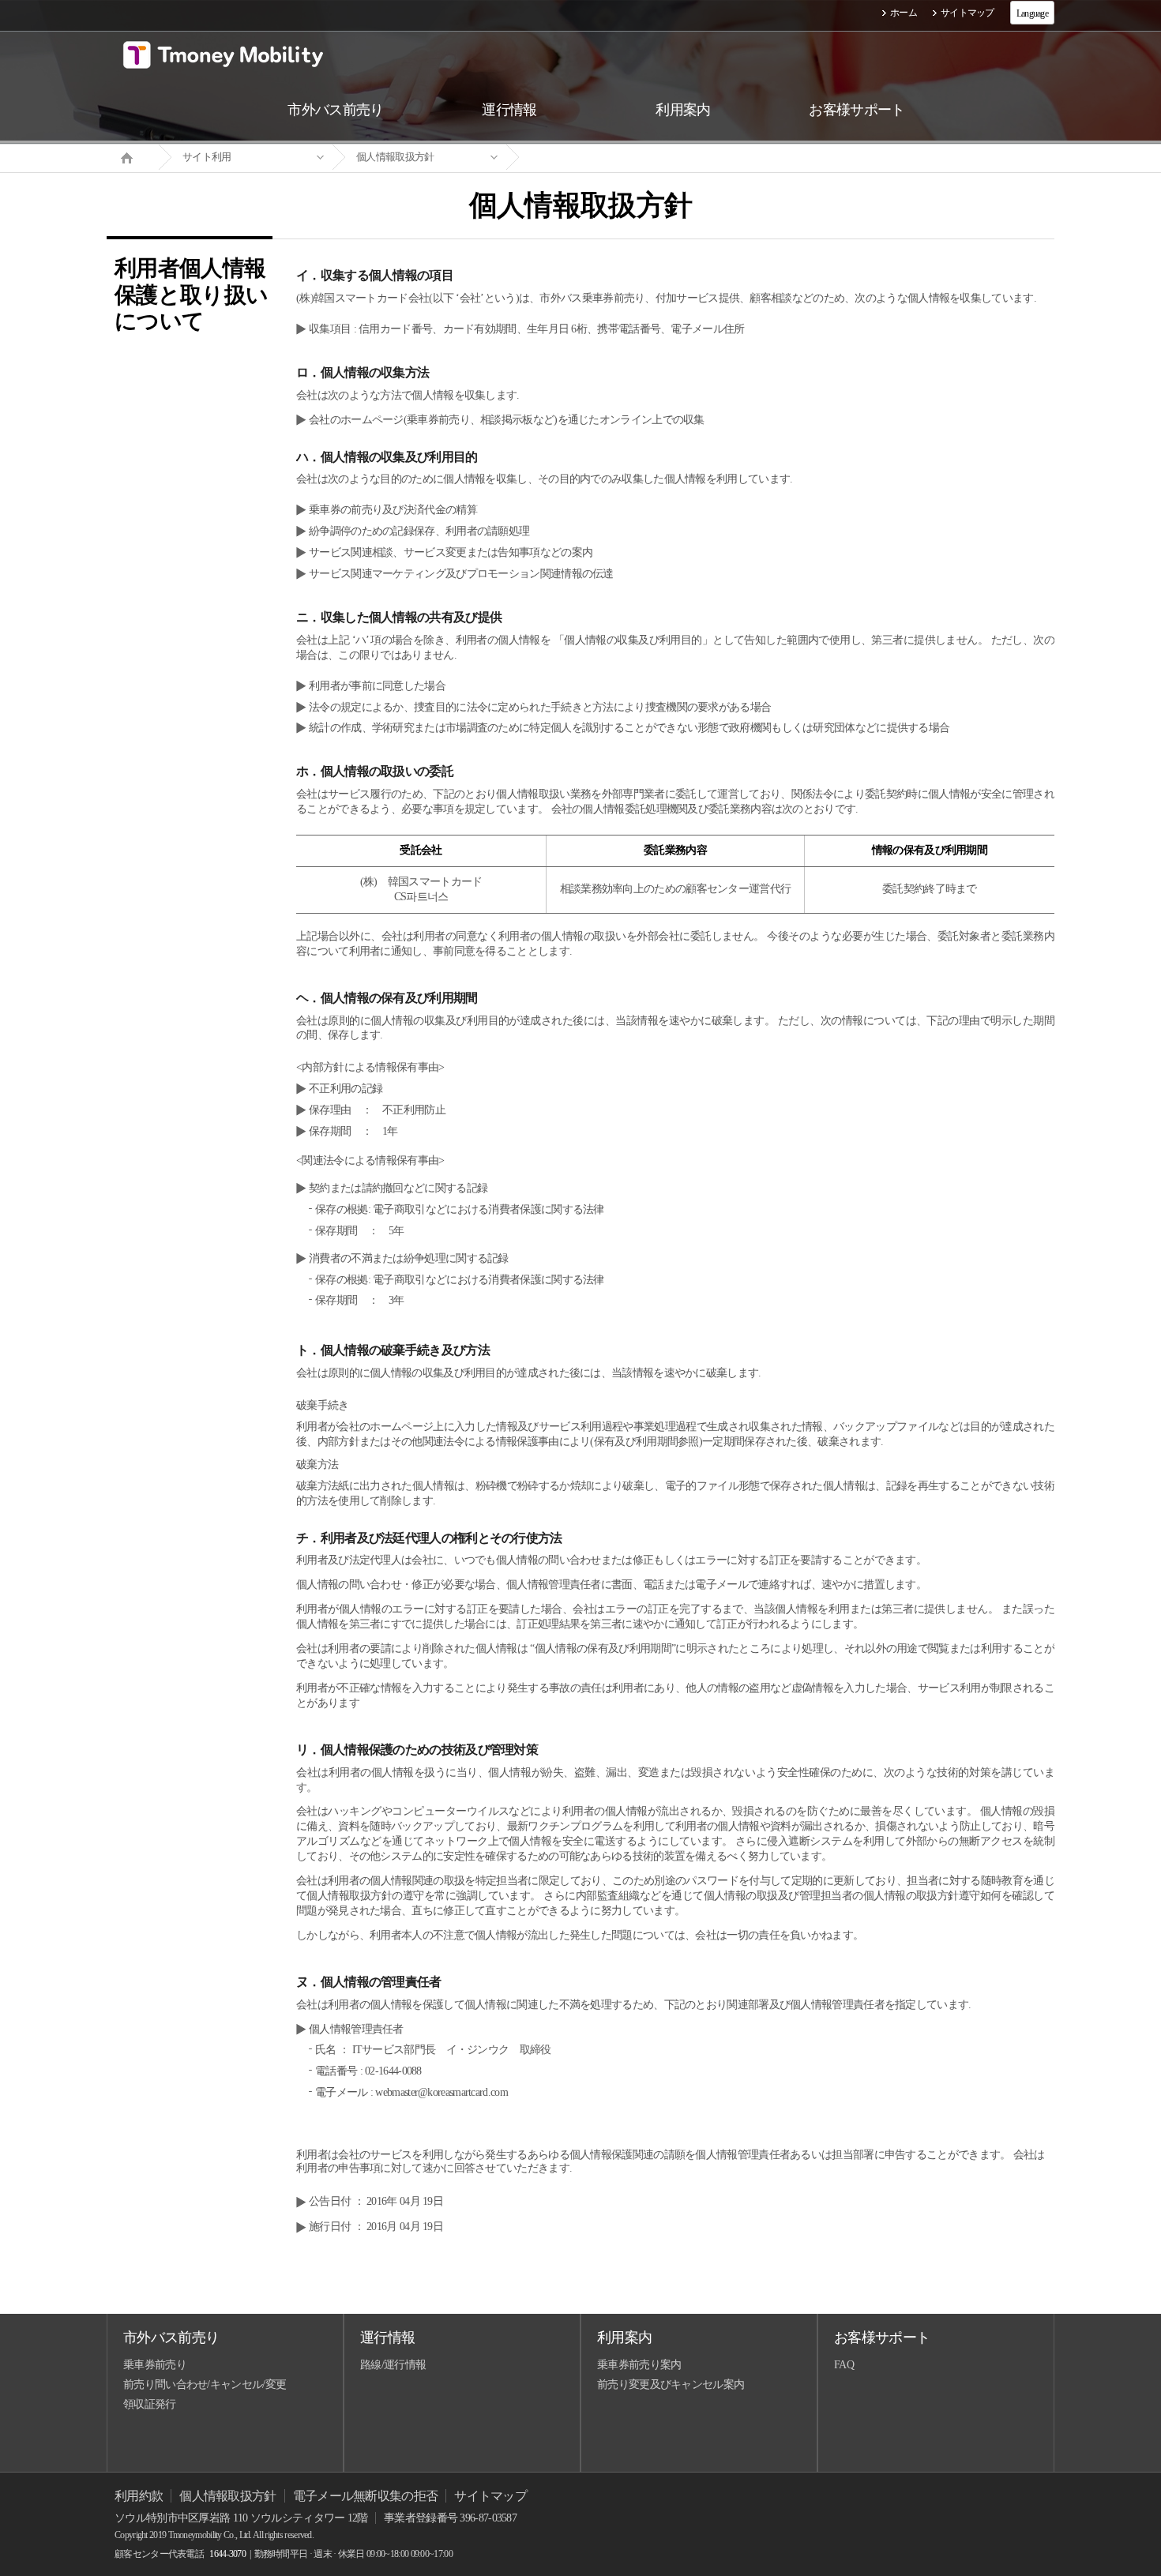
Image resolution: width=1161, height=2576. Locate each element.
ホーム (904, 13)
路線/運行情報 (393, 2365)
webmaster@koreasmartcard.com (441, 2092)
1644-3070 (227, 2554)
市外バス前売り (171, 2338)
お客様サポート (882, 2338)
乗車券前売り (155, 2365)
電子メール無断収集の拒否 (366, 2496)
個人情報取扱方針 (395, 157)
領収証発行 (150, 2404)
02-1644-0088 (393, 2071)
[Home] (133, 156)
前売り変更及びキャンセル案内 (671, 2384)
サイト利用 (207, 157)
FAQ (844, 2365)
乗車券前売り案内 (639, 2365)
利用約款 (139, 2496)
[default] (593, 158)
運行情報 (387, 2338)
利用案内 (624, 2338)
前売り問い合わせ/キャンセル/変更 (205, 2384)
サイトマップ (967, 13)
